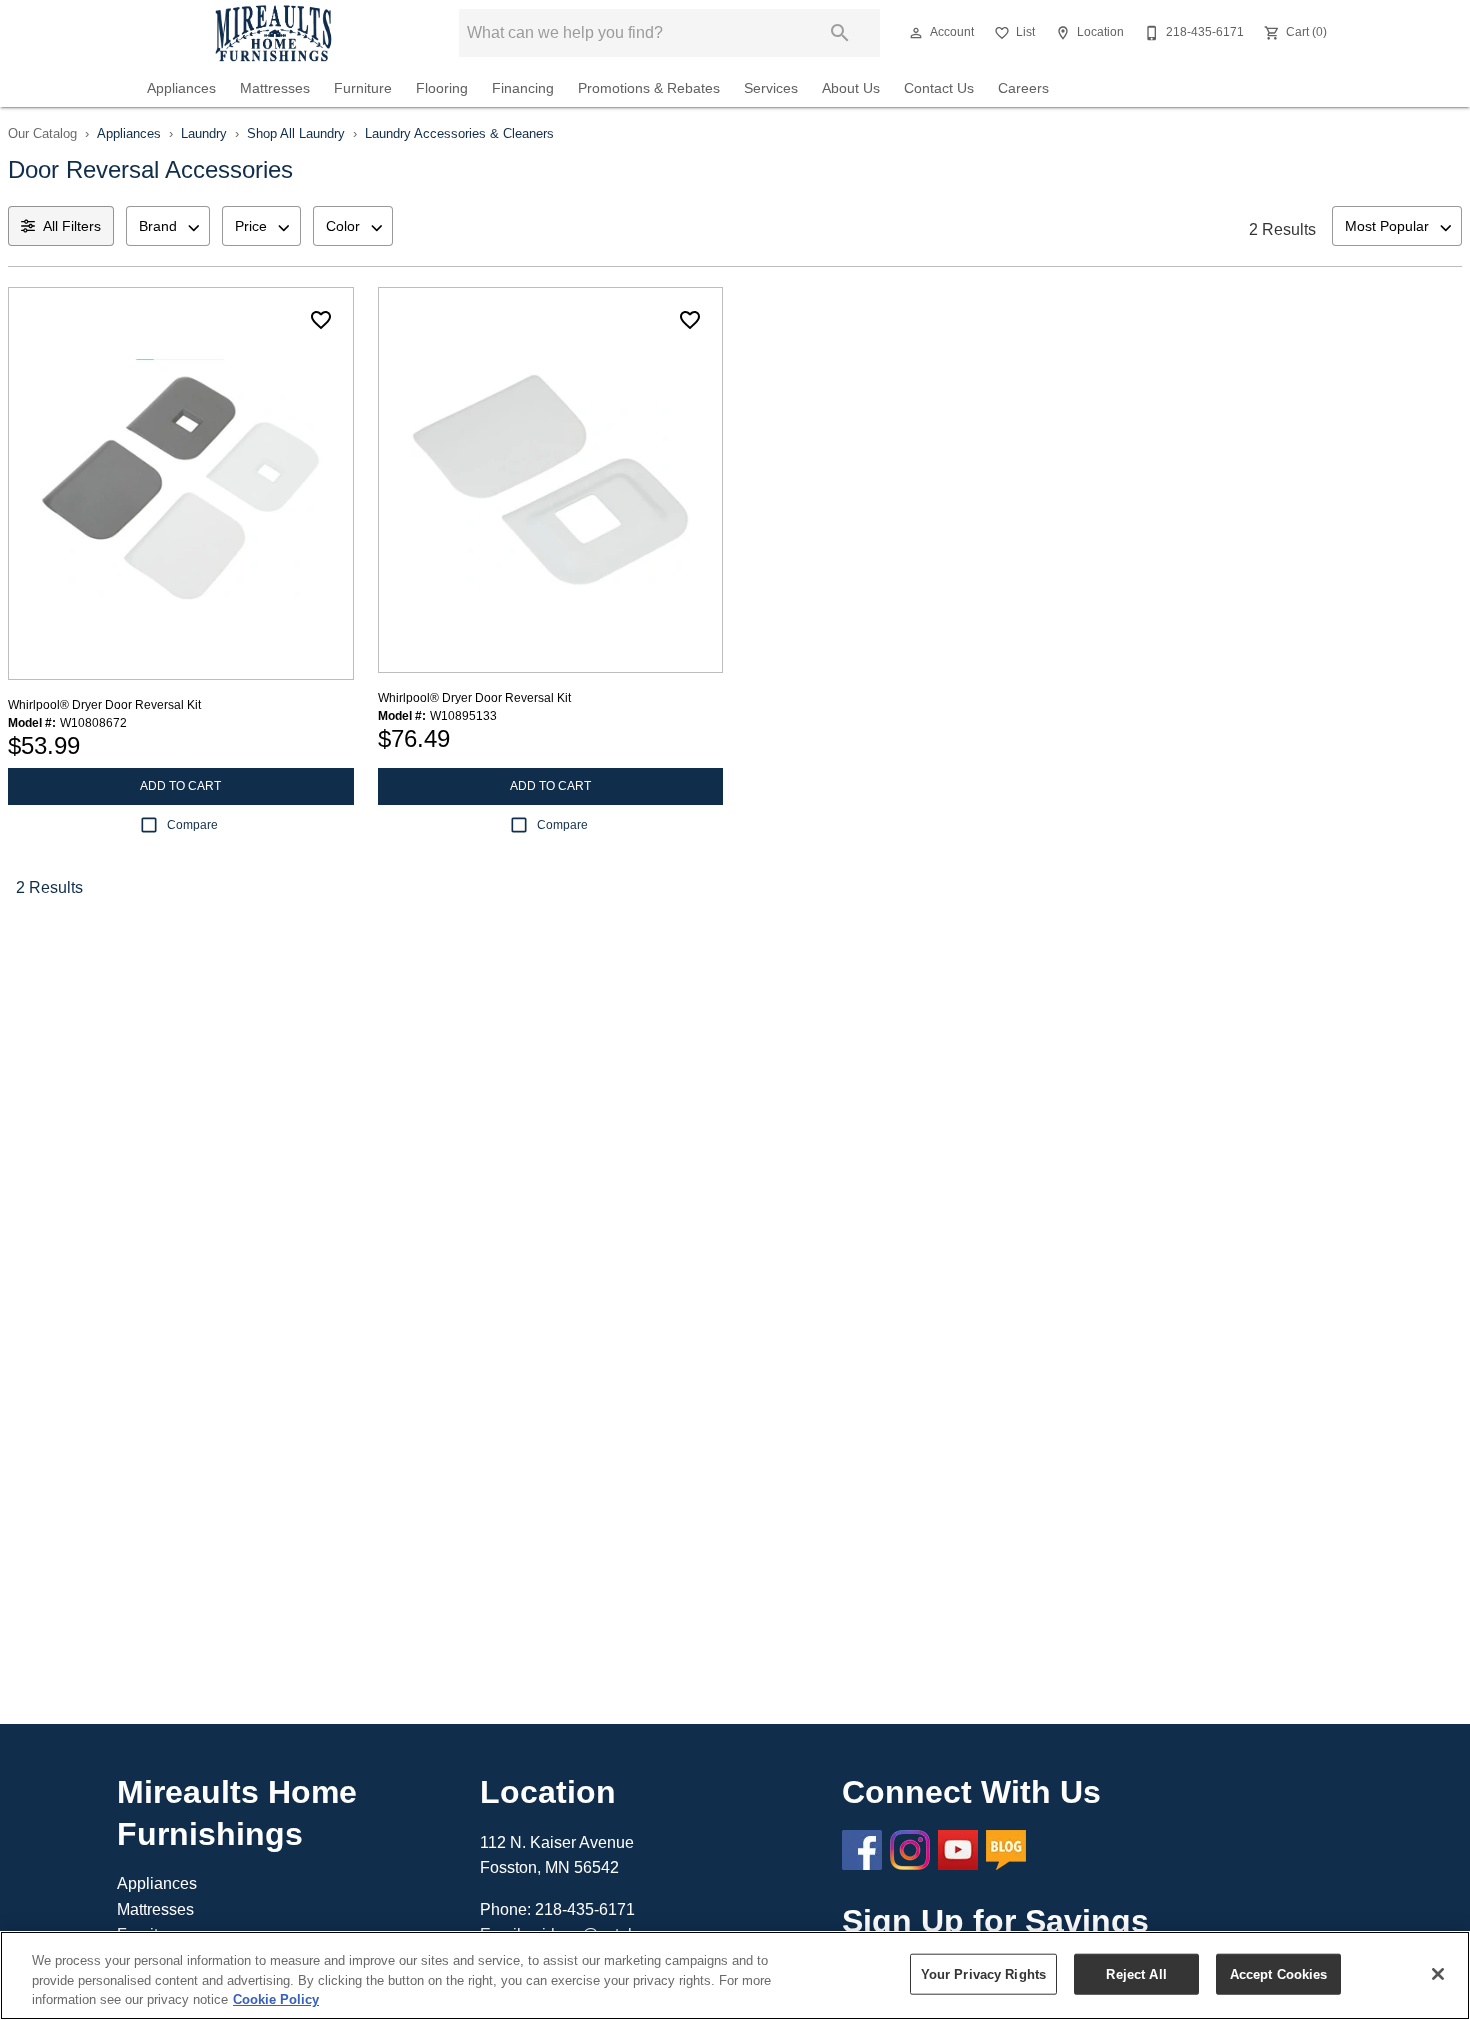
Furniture (363, 88)
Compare (192, 825)
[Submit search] (840, 33)
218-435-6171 (585, 1909)
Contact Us (939, 88)
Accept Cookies (1279, 1973)
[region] (735, 1975)
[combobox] (168, 226)
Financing (523, 88)
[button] (916, 33)
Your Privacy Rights (983, 1973)
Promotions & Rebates (649, 88)
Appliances (181, 88)
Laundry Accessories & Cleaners (459, 133)
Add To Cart (180, 786)
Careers (1023, 88)
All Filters (72, 226)
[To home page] (273, 33)
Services (771, 88)
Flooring (442, 88)
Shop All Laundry (296, 133)
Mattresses (275, 88)
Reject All (1136, 1973)
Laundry (204, 133)
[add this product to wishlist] (321, 320)
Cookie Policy (276, 1999)
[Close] (1438, 1974)
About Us (851, 88)
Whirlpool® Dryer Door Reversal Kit (104, 705)
